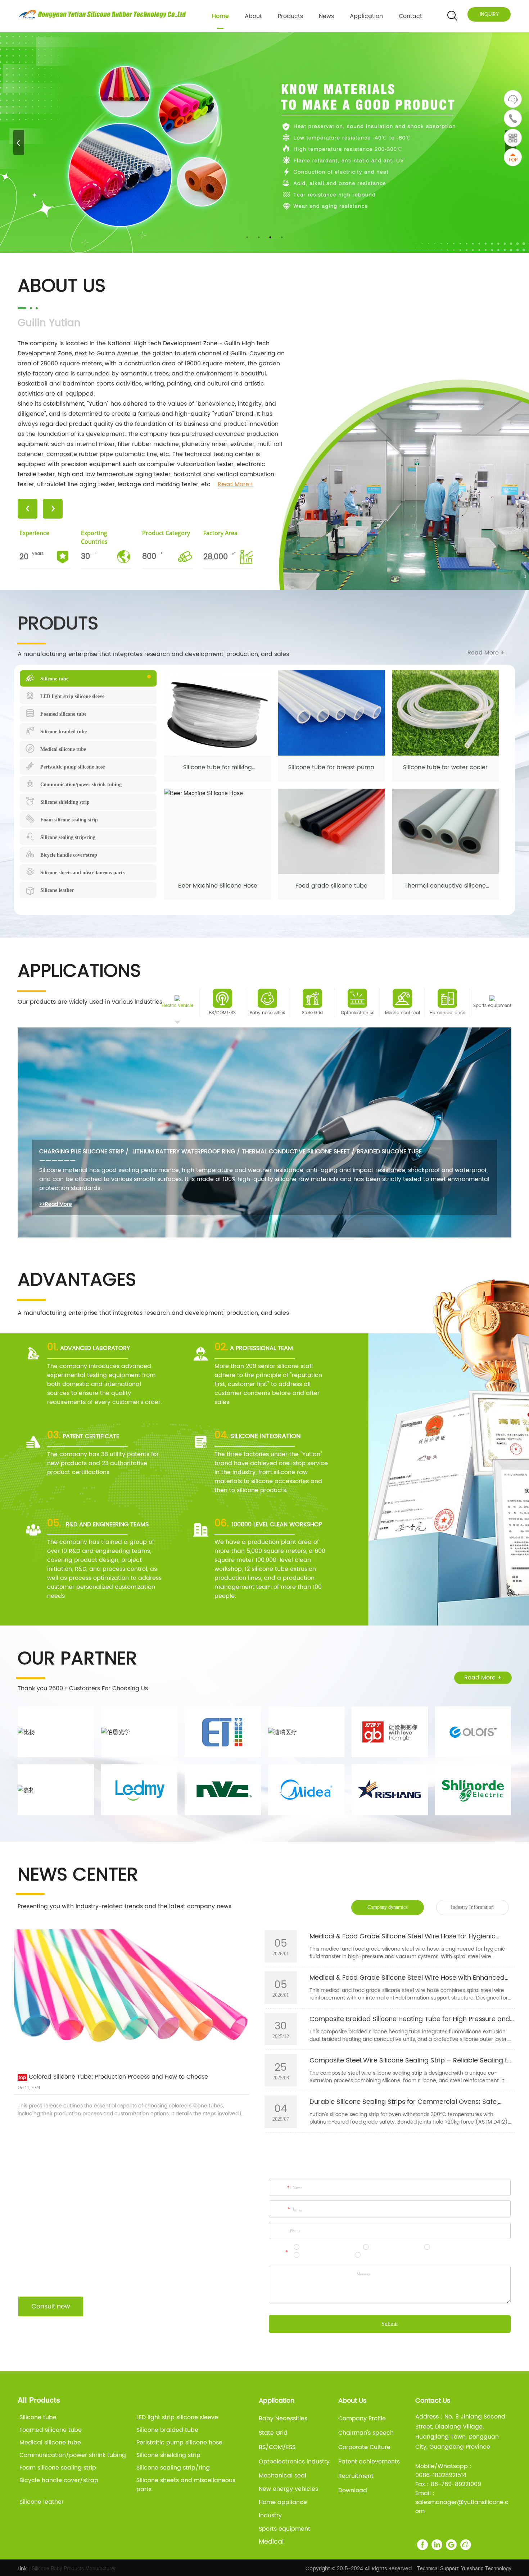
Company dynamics (387, 1907)
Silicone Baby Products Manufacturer (74, 2568)
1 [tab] (247, 237)
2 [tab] (259, 237)
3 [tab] (270, 237)
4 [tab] (282, 237)
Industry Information (472, 1907)
